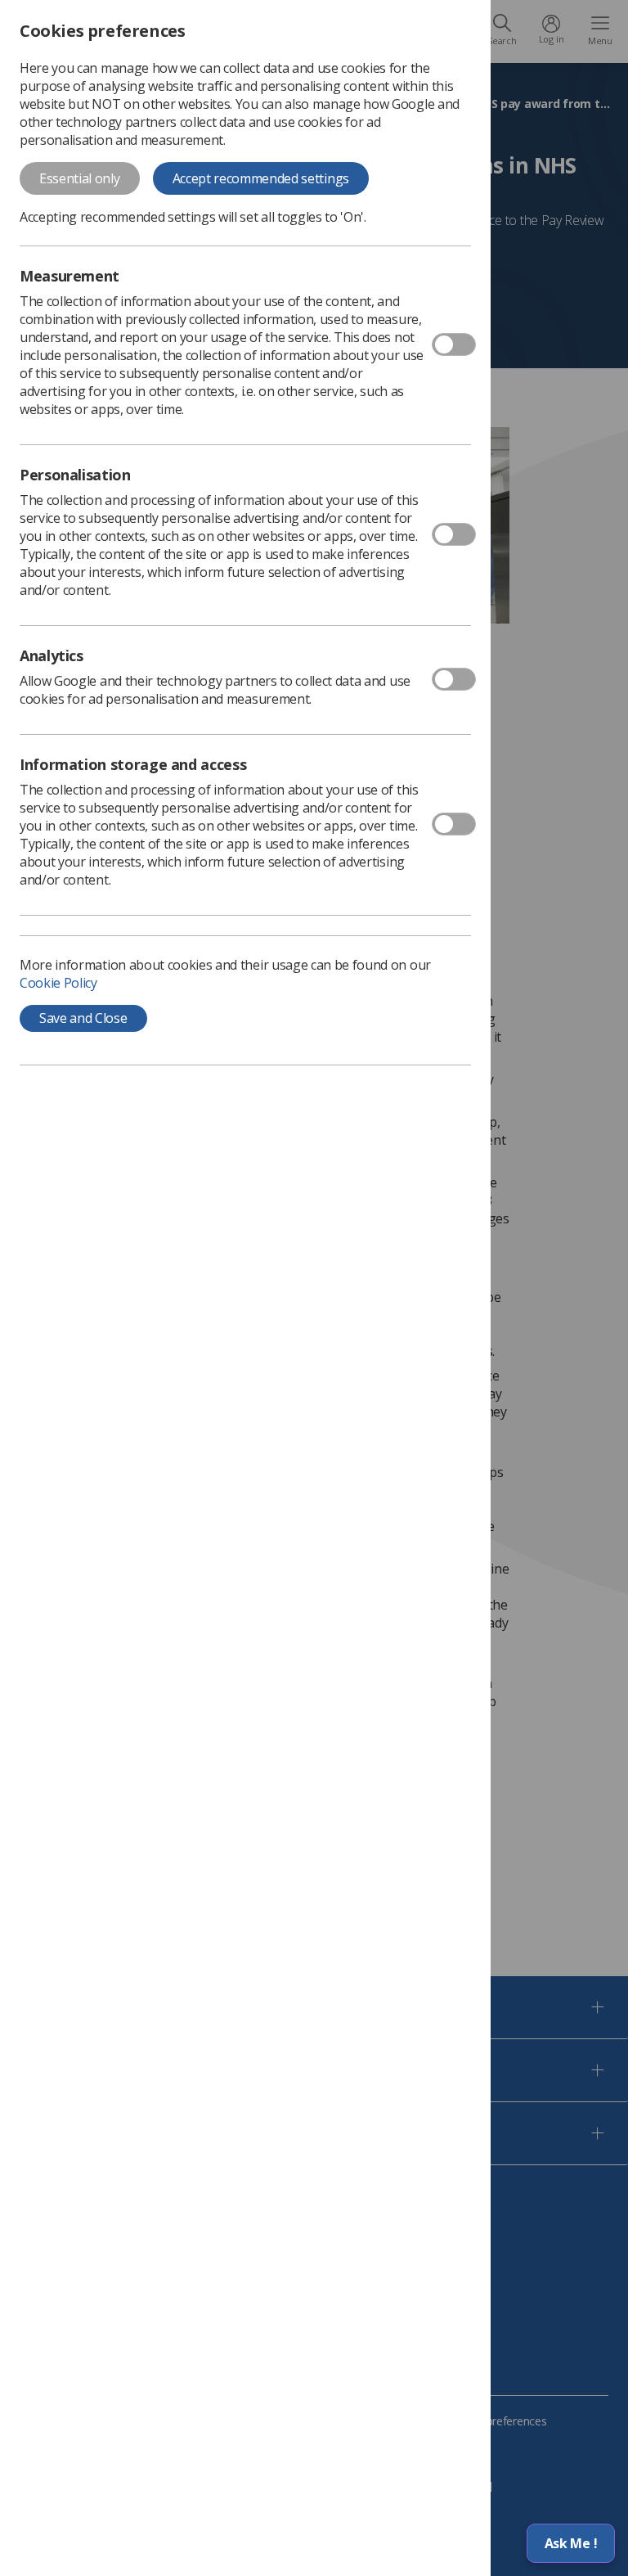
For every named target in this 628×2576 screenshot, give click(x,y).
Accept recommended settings (261, 178)
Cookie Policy (58, 983)
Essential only (80, 178)
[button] (571, 2543)
